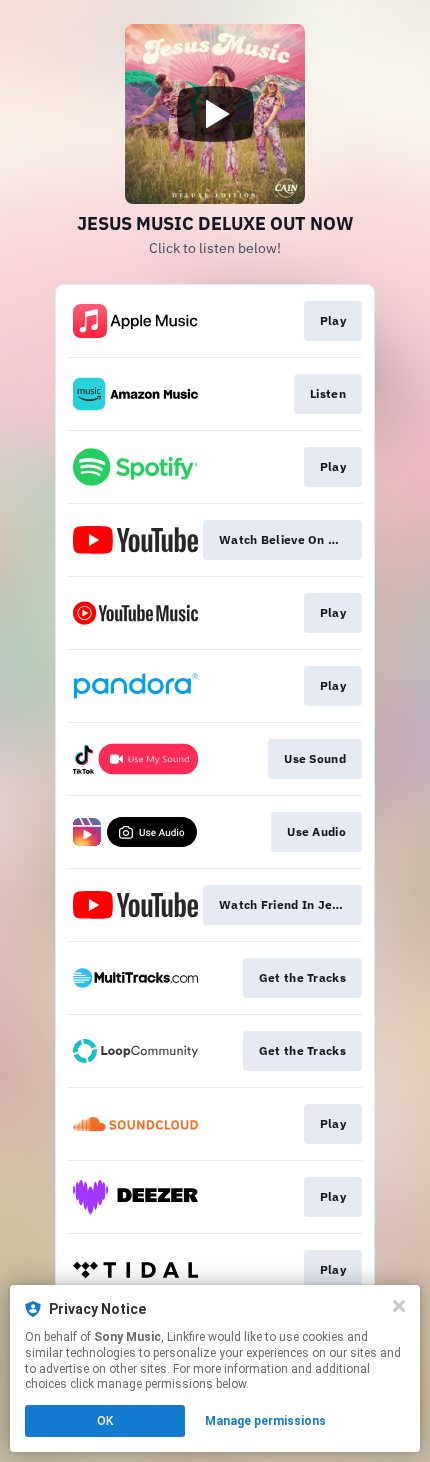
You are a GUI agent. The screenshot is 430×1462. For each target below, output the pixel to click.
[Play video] (215, 114)
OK (105, 1421)
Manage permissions (265, 1421)
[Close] (399, 1306)
